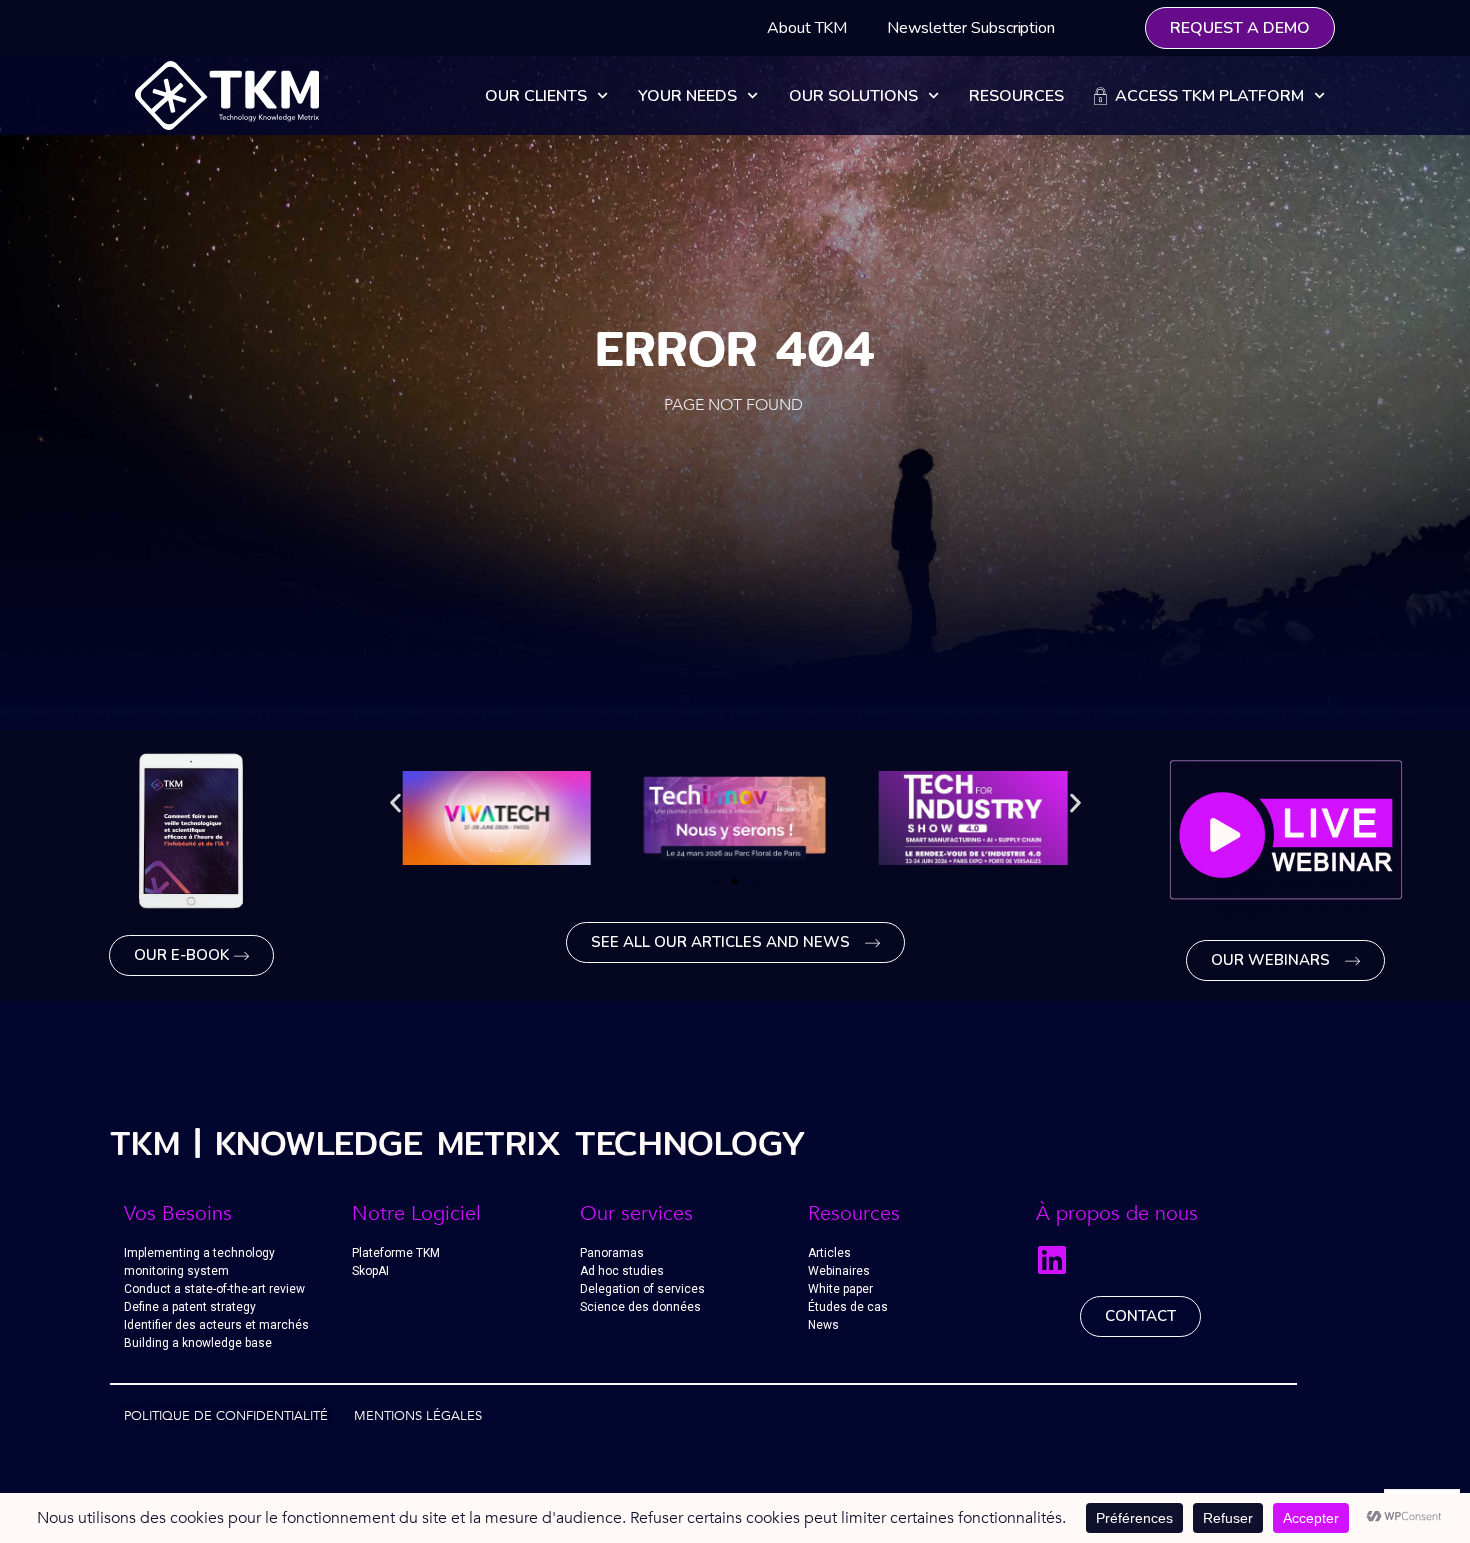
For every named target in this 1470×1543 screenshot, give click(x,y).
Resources (1016, 96)
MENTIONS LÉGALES (418, 1416)
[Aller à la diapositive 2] (735, 881)
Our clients (536, 96)
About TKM (807, 28)
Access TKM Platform (1205, 96)
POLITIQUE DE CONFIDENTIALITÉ (226, 1416)
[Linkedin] (1052, 1260)
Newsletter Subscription (971, 28)
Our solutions (853, 96)
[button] (395, 803)
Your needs (687, 96)
